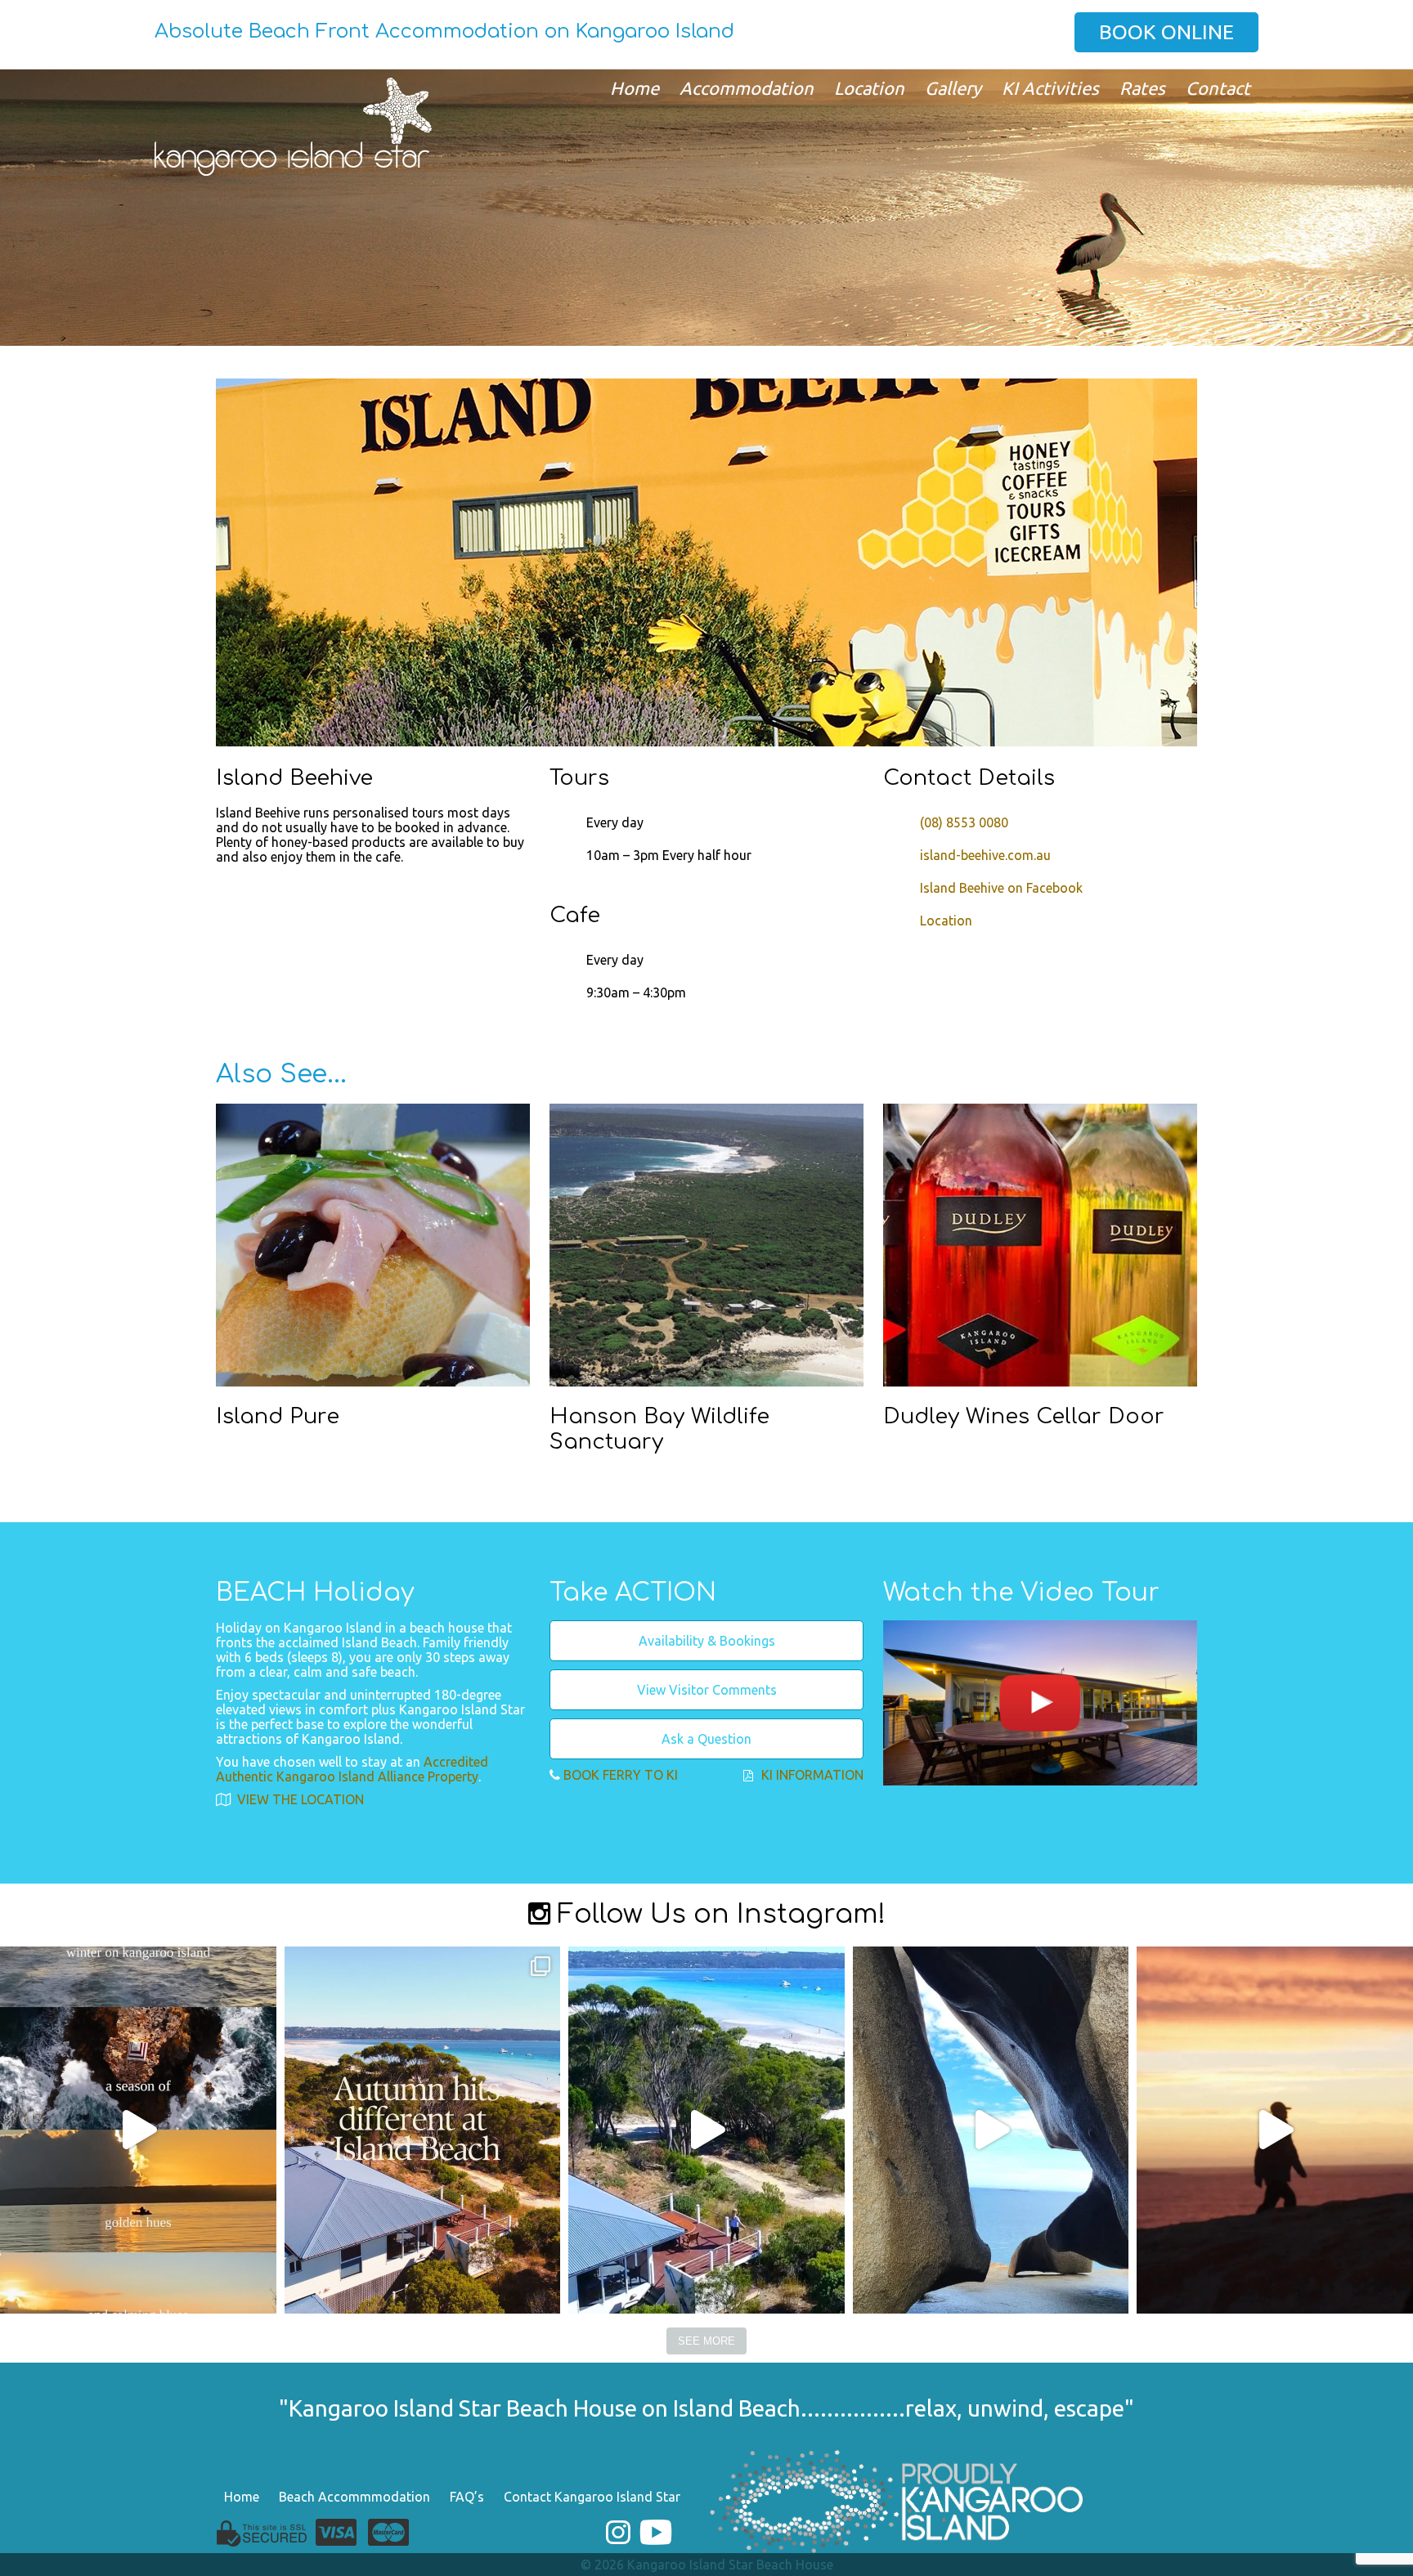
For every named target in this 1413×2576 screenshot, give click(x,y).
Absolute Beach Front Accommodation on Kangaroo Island (444, 31)
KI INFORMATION (812, 1775)
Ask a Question (706, 1739)
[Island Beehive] (706, 562)
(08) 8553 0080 (964, 822)
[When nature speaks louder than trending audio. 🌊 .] (1275, 2130)
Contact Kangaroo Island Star (592, 2497)
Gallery (953, 88)
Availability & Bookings (707, 1641)
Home (635, 88)
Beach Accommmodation (354, 2497)
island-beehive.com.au (985, 855)
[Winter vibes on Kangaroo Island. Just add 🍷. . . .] (138, 2130)
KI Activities (1050, 88)
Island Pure (278, 1416)
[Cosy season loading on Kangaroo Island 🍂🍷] (423, 2130)
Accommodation (747, 88)
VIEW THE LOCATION (299, 1799)
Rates (1142, 88)
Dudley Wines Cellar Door (1024, 1416)
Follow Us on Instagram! (718, 1914)
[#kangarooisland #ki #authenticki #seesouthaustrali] (991, 2130)
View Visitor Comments (707, 1690)
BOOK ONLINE (1166, 32)
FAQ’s (467, 2497)
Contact (1218, 88)
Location (869, 88)
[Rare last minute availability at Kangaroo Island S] (706, 2130)
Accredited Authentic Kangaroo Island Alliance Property (352, 1769)
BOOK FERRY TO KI (621, 1775)
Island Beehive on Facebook (1001, 888)
